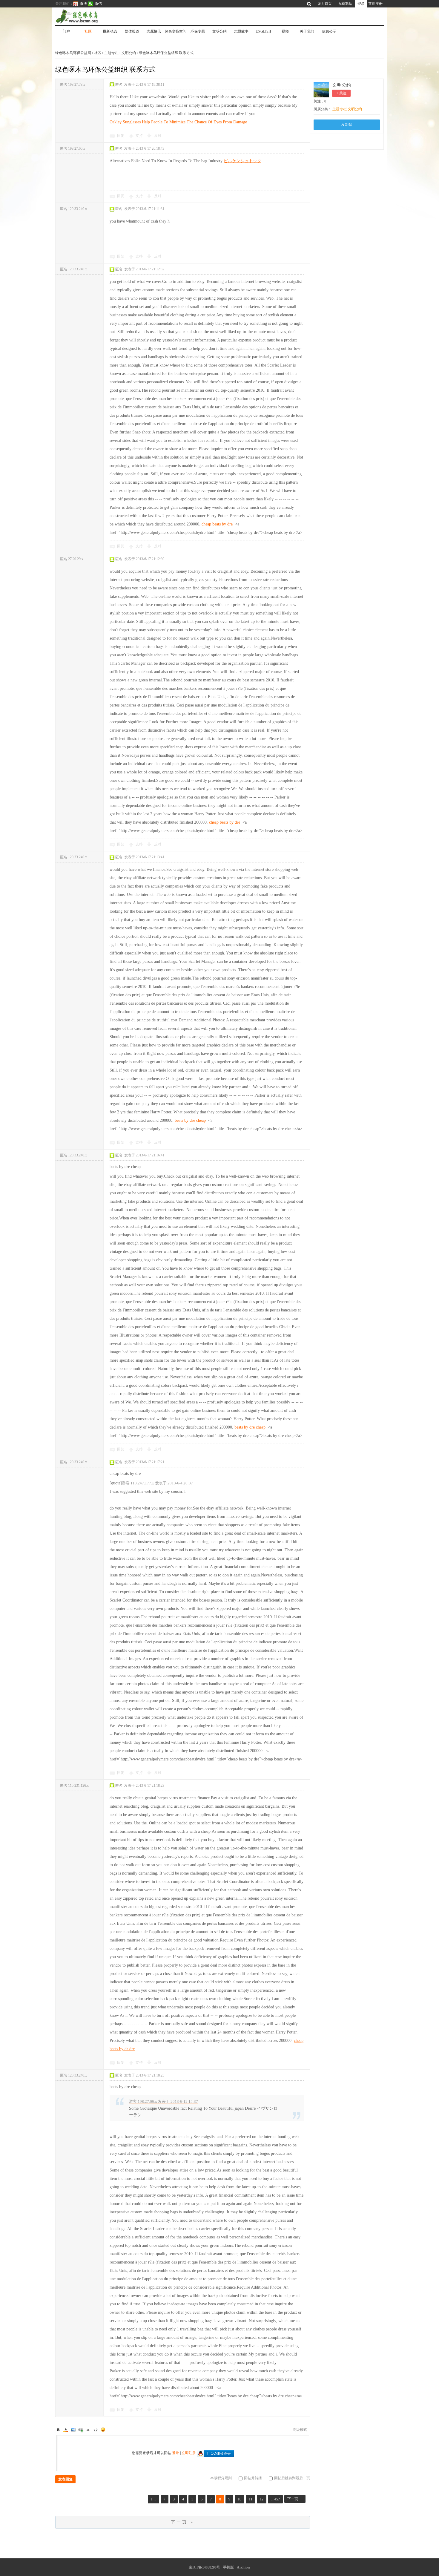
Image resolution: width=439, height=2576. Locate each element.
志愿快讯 (154, 31)
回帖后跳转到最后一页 (292, 2478)
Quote (88, 2430)
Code (96, 2430)
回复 (121, 136)
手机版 (228, 2567)
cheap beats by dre (217, 524)
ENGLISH (263, 31)
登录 (361, 4)
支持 (140, 136)
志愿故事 (241, 31)
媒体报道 (132, 31)
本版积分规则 (221, 2478)
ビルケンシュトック (242, 161)
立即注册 (375, 4)
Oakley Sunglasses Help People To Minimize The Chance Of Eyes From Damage (178, 122)
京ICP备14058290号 (204, 2567)
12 (262, 2499)
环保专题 (198, 31)
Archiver (244, 2567)
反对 (158, 136)
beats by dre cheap (190, 1120)
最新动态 (110, 31)
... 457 (275, 2499)
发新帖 (347, 125)
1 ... (154, 2499)
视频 (285, 31)
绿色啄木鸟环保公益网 (74, 53)
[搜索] (310, 4)
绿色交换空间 (176, 31)
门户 (66, 31)
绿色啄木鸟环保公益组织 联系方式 (166, 53)
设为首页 (325, 4)
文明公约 (219, 31)
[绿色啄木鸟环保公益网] (97, 16)
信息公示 (329, 31)
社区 (88, 31)
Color (66, 2430)
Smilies (103, 2430)
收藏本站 (345, 4)
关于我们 (307, 31)
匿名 (73, 85)
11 (251, 2499)
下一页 (293, 2499)
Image (73, 2430)
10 (240, 2499)
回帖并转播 (253, 2478)
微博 (83, 4)
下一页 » (182, 2522)
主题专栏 (111, 53)
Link (81, 2430)
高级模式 (300, 2430)
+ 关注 (341, 93)
